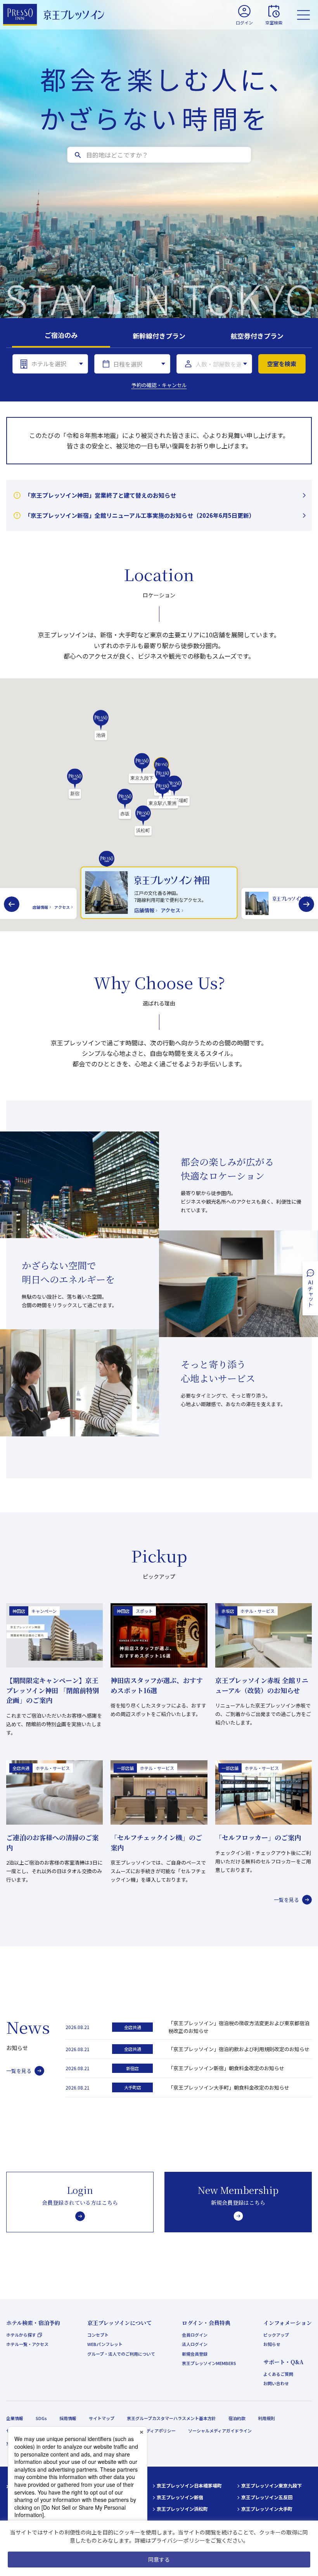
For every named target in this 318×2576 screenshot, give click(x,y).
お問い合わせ (276, 2383)
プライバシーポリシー (178, 2540)
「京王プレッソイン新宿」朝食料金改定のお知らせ (226, 2068)
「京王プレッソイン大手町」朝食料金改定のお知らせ (229, 2087)
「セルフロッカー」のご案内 (258, 1837)
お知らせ (272, 2344)
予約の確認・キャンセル (159, 385)
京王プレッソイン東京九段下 (271, 2485)
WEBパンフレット (105, 2344)
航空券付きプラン (257, 336)
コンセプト (98, 2335)
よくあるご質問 (278, 2374)
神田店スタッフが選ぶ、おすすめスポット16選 (157, 1685)
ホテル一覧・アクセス (27, 2344)
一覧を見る (286, 1900)
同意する (159, 2559)
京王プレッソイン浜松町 (182, 2509)
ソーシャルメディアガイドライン (220, 2431)
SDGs (41, 2418)
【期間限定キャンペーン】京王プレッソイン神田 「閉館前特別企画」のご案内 (53, 1690)
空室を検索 (282, 364)
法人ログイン (195, 2344)
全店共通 (133, 2027)
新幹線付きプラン (159, 336)
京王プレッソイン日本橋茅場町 (189, 2485)
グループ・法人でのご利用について (121, 2354)
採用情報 (68, 2418)
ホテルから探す (21, 2335)
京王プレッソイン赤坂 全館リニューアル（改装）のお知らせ (262, 1685)
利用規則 (266, 2418)
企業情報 (15, 2418)
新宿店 (132, 2068)
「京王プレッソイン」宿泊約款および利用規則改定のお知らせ (239, 2049)
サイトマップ (102, 2418)
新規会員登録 (195, 2354)
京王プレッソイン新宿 (180, 2497)
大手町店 (133, 2087)
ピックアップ (276, 2335)
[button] (75, 784)
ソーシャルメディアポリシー (148, 2431)
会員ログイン (195, 2335)
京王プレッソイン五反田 (267, 2497)
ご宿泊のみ (61, 335)
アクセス (62, 907)
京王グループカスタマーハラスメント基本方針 (171, 2418)
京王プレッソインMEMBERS (209, 2363)
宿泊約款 (237, 2418)
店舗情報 (40, 907)
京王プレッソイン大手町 (267, 2509)
